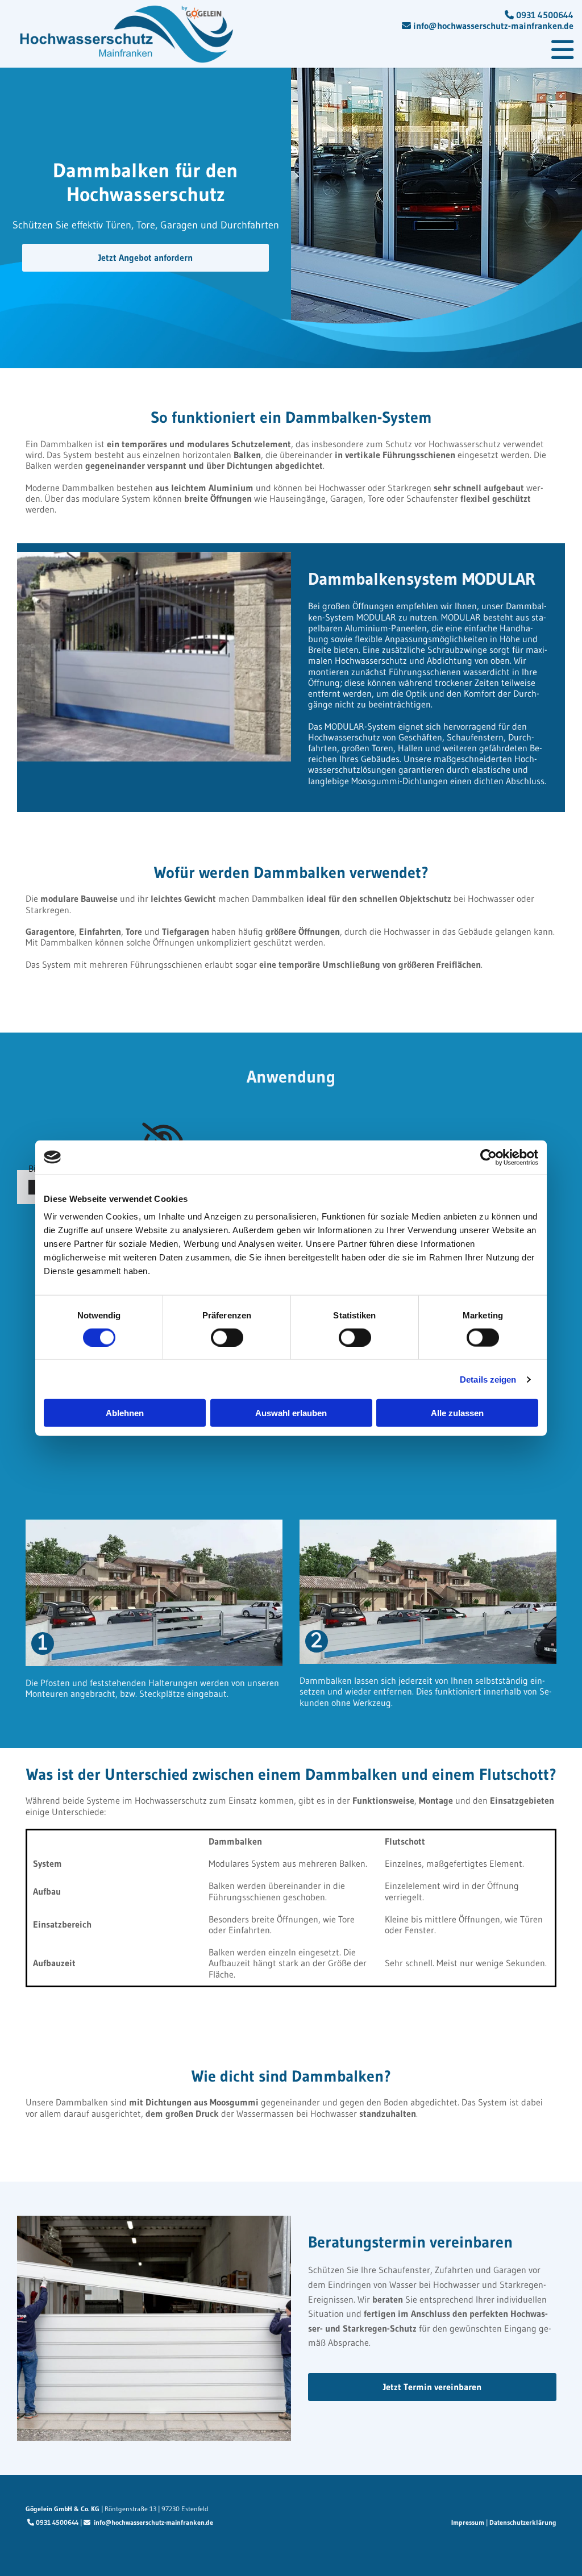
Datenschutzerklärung (523, 2522)
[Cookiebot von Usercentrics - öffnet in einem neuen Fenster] (489, 1157)
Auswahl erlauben (291, 1413)
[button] (409, 50)
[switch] (227, 1337)
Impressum (468, 2522)
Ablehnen (125, 1413)
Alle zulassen (457, 1413)
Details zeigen (488, 1379)
